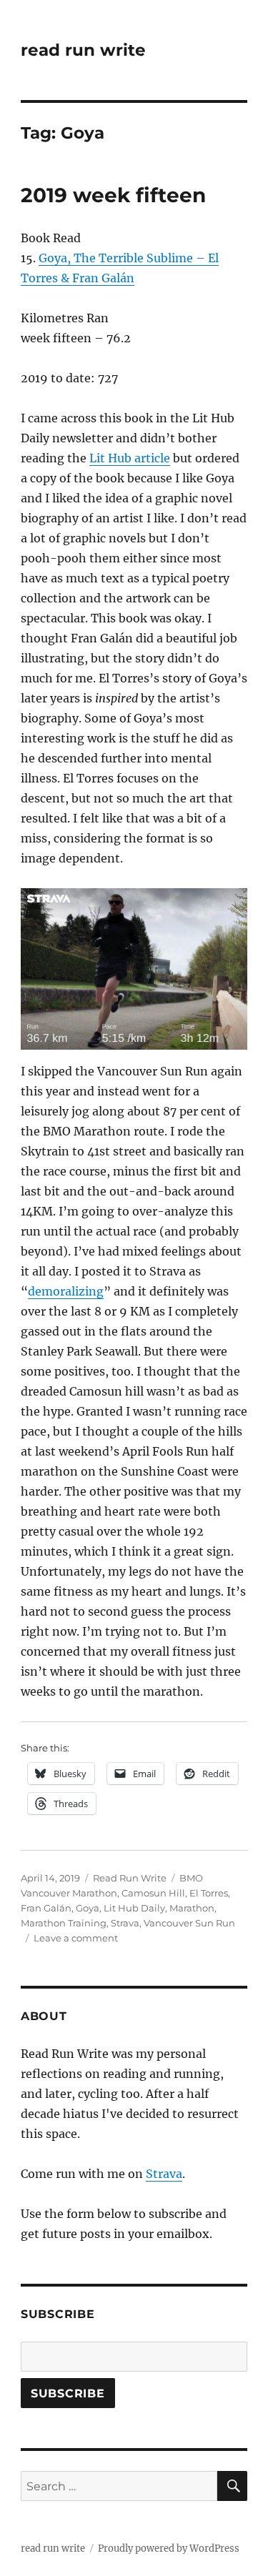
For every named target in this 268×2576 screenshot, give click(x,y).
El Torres (209, 1893)
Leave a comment (76, 1938)
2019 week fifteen (113, 195)
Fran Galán (46, 1908)
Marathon (192, 1908)
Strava (125, 1923)
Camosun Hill (153, 1893)
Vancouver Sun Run (189, 1923)
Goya (88, 1908)
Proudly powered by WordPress (169, 2548)
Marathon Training (64, 1923)
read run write (83, 50)
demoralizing (66, 1291)
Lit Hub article (130, 458)
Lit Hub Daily (134, 1908)
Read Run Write (130, 1878)
